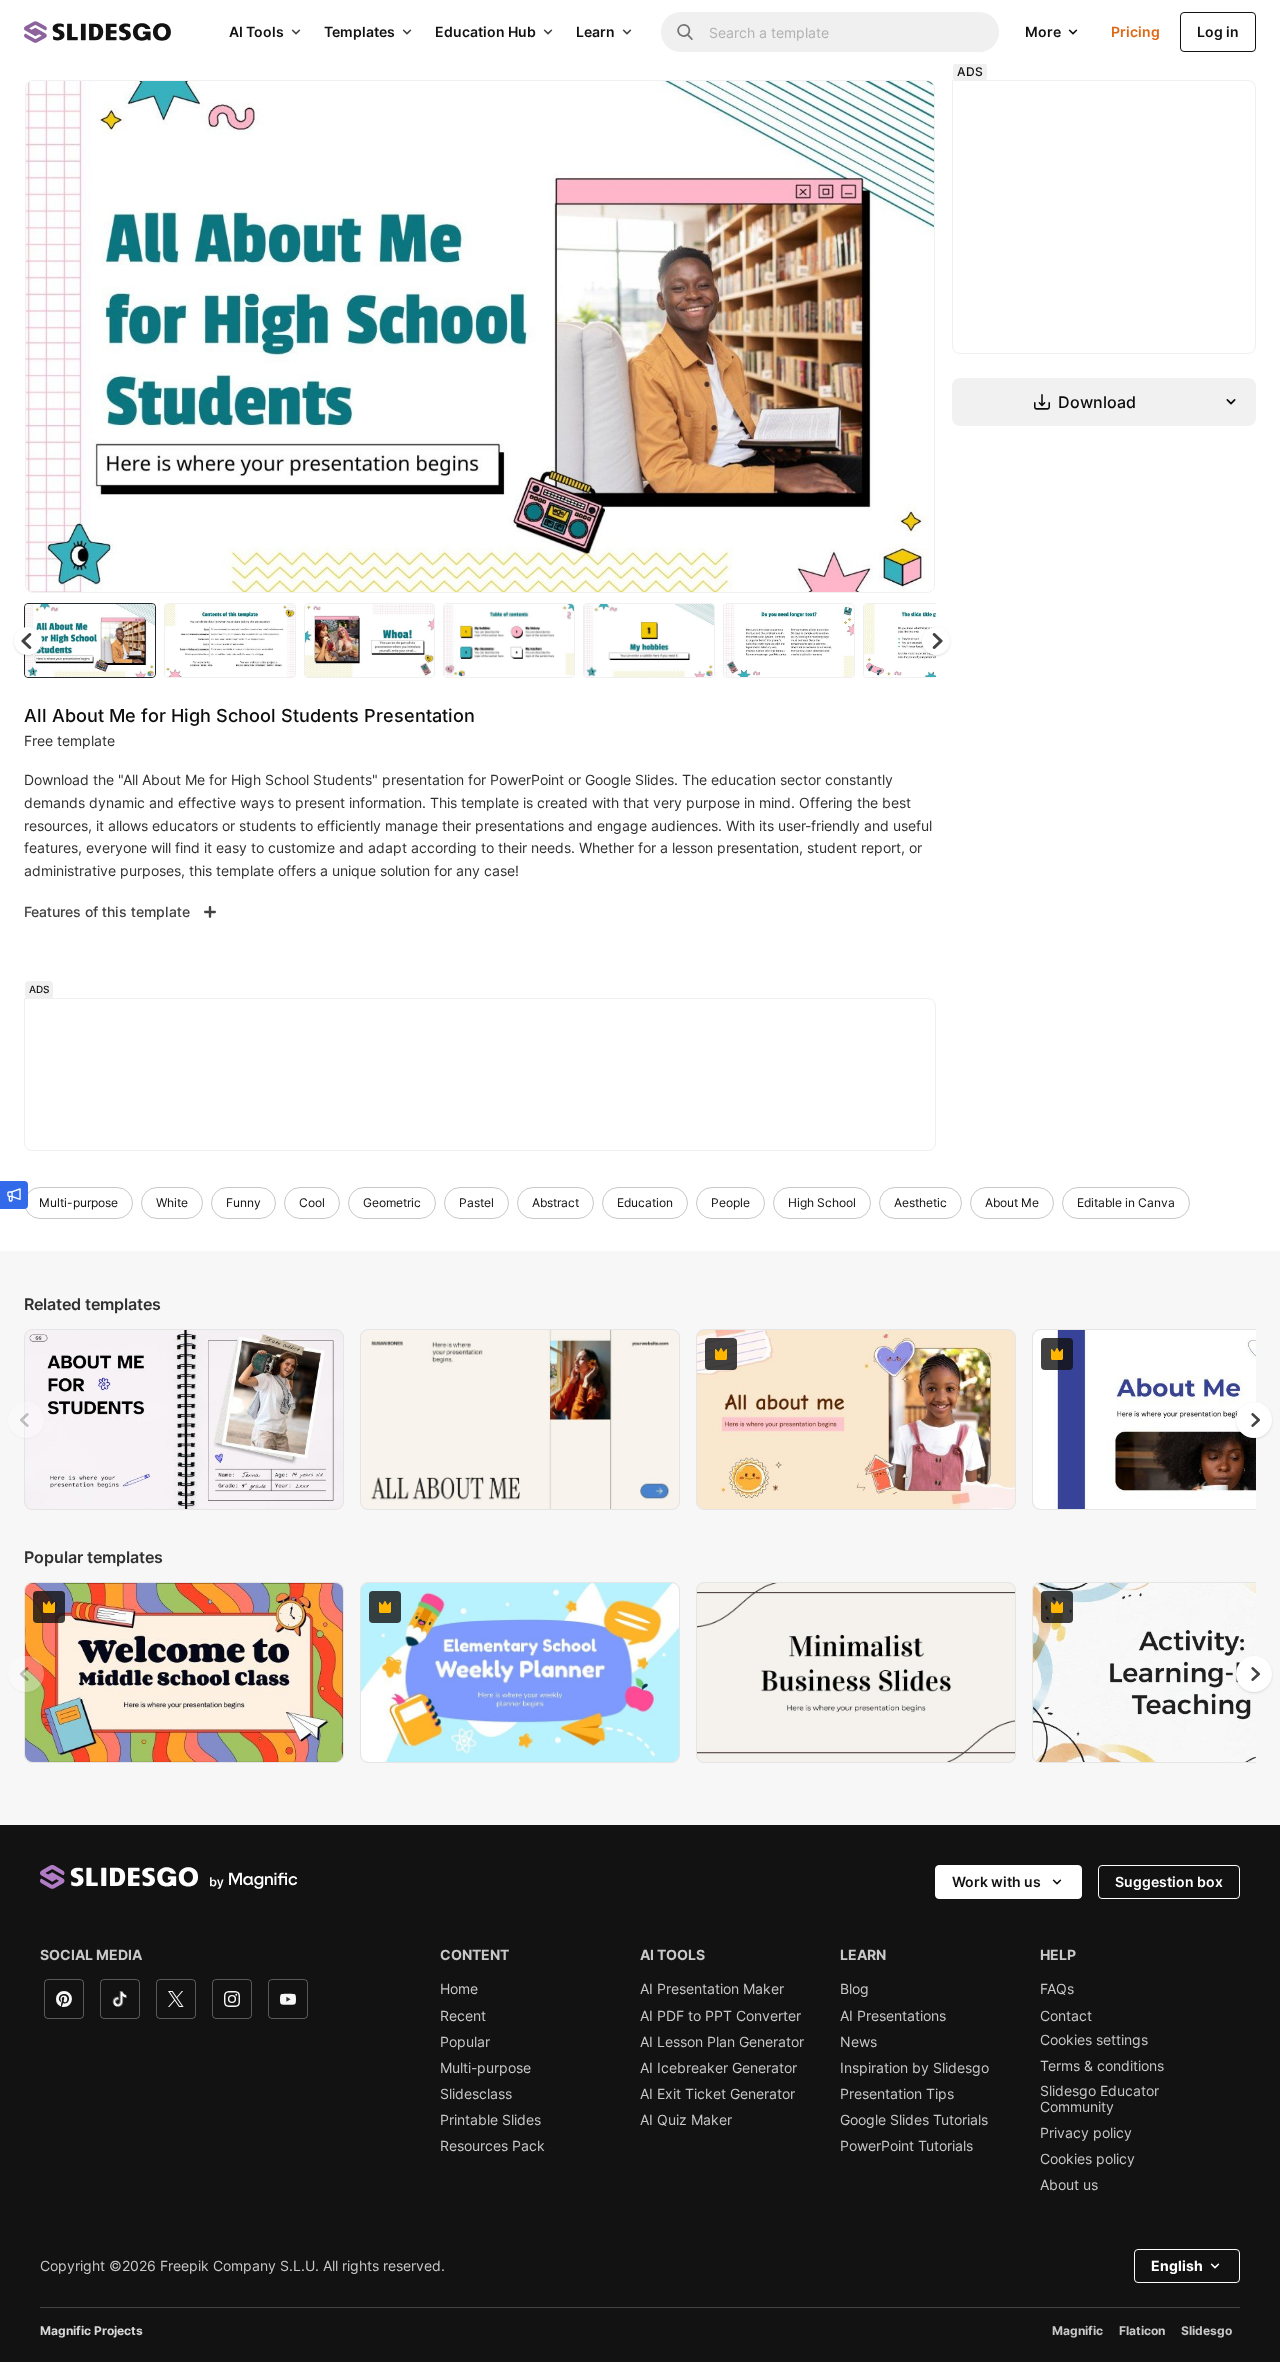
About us (1069, 2185)
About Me (1012, 1202)
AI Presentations (893, 2016)
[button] (936, 641)
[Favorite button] (849, 112)
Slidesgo (1206, 2330)
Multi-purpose (78, 1202)
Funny (243, 1202)
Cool (312, 1202)
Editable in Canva (1126, 1202)
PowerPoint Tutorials (906, 2146)
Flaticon (1142, 2330)
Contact (1066, 2016)
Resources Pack (492, 2146)
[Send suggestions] (14, 1195)
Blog (854, 1989)
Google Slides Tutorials (914, 2120)
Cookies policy (1087, 2159)
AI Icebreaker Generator (718, 2068)
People (730, 1202)
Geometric (392, 1202)
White (172, 1202)
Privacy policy (1086, 2133)
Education (645, 1202)
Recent (463, 2016)
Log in (1218, 31)
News (858, 2042)
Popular (465, 2042)
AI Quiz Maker (686, 2120)
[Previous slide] (26, 1420)
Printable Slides (490, 2120)
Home (459, 1989)
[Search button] (685, 32)
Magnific (1077, 2330)
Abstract (555, 1202)
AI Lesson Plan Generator (722, 2042)
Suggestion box (1169, 1881)
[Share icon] (901, 112)
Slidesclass (476, 2094)
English (1177, 2265)
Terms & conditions (1102, 2066)
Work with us (996, 1881)
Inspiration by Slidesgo (914, 2068)
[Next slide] (905, 337)
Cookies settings (1094, 2040)
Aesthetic (920, 1202)
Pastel (476, 1202)
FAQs (1057, 1989)
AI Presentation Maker (712, 1989)
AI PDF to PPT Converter (720, 2016)
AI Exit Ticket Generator (717, 2094)
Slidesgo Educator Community (1099, 2099)
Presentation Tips (897, 2094)
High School (822, 1202)
